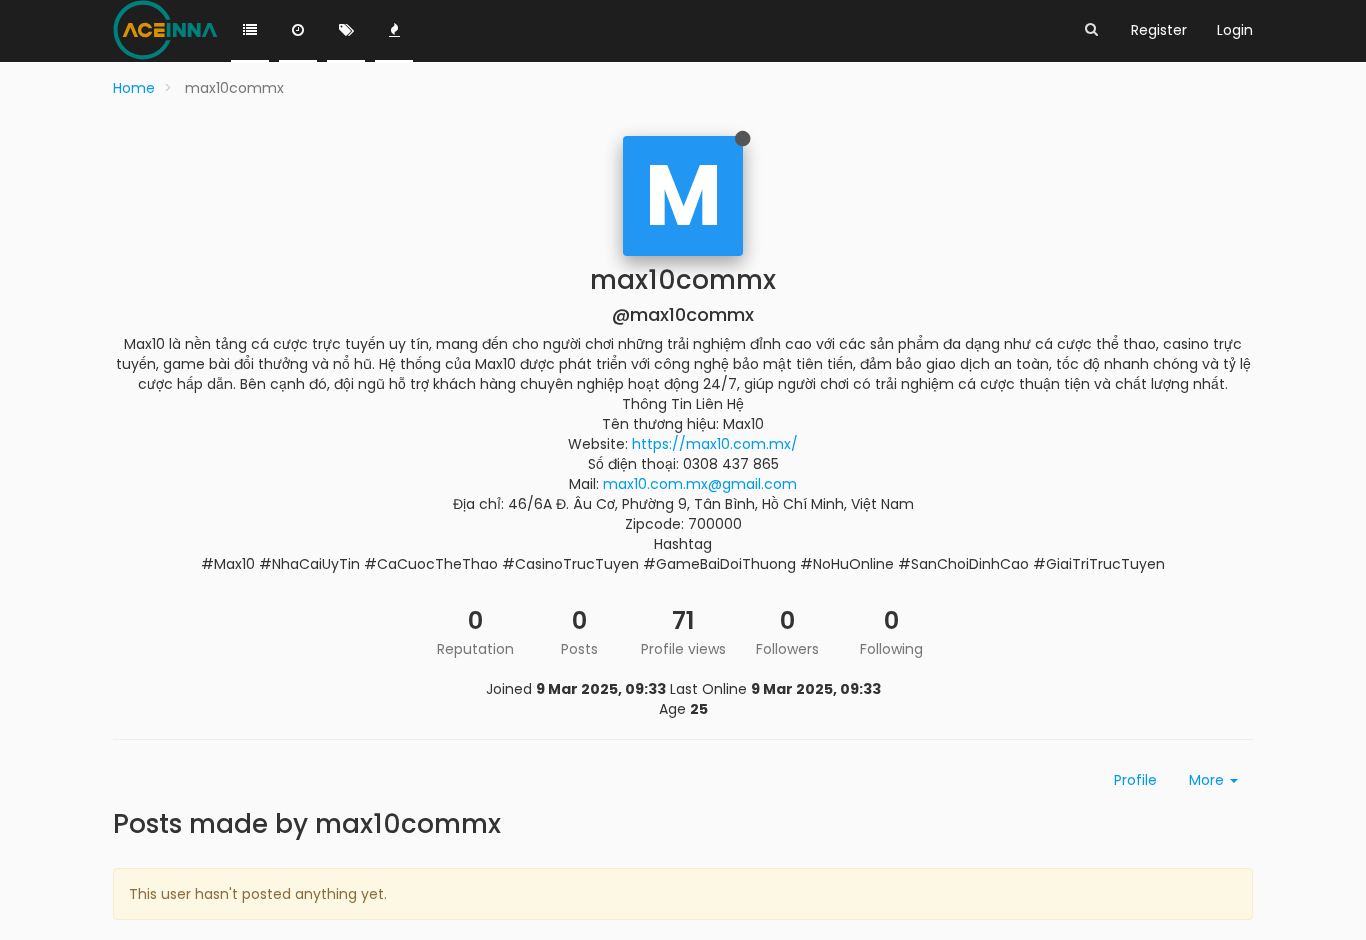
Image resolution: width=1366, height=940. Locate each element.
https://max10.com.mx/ (715, 444)
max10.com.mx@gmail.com (700, 484)
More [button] (1208, 780)
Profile (1135, 780)
